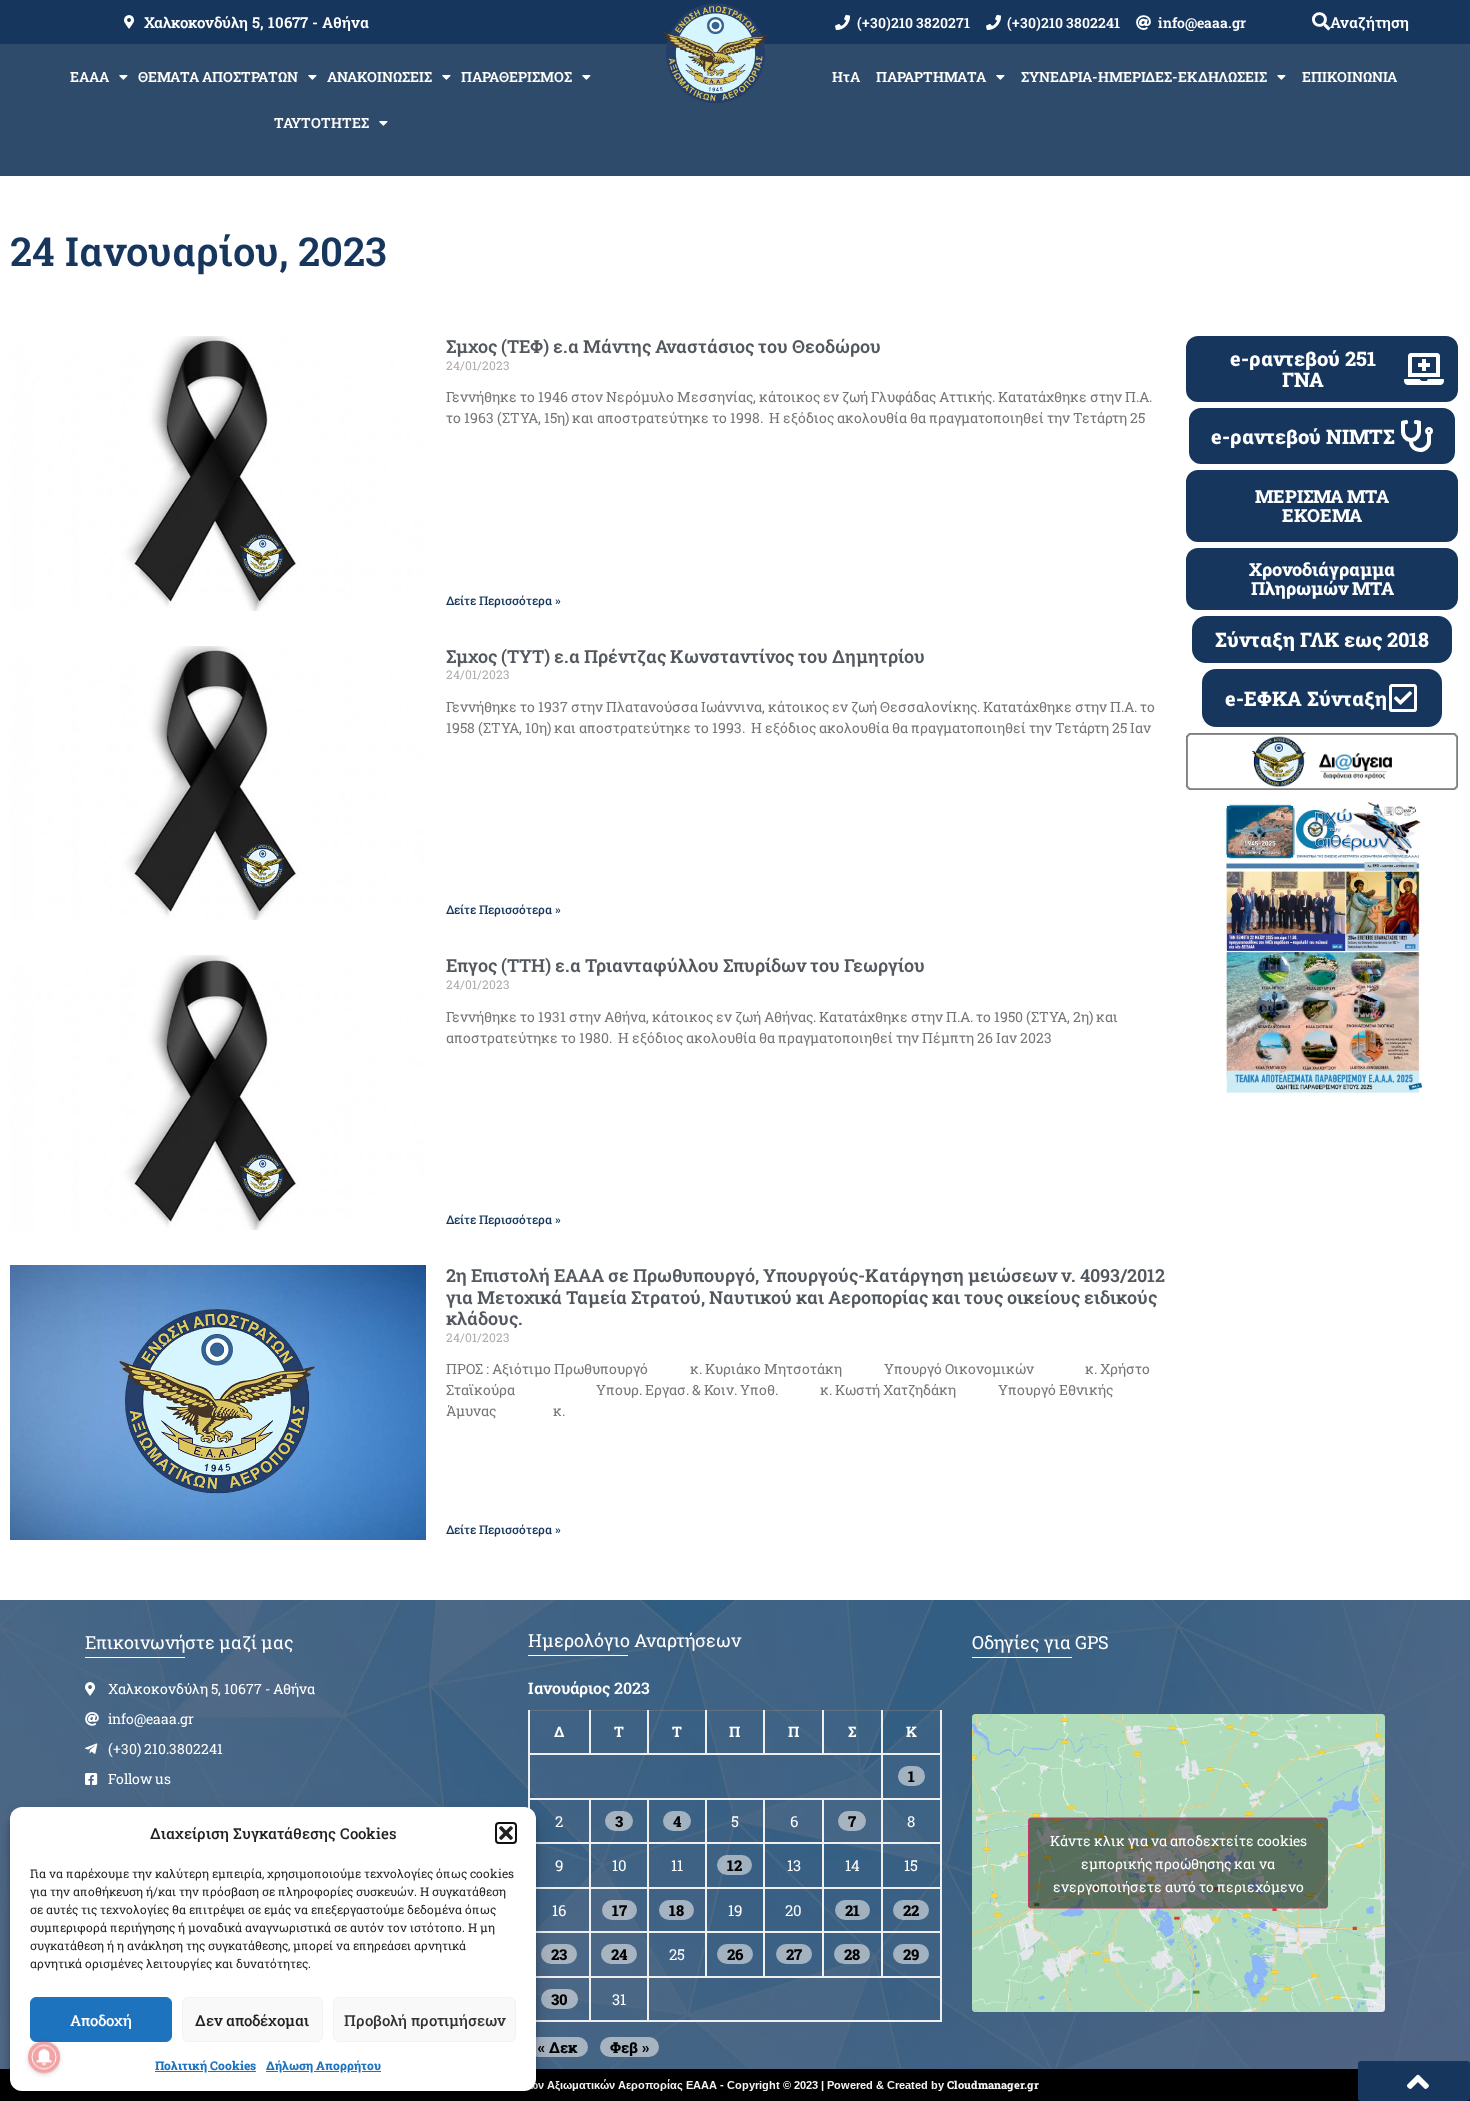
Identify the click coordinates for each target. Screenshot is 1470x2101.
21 (852, 1910)
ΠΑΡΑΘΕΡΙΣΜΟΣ (516, 76)
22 (911, 1910)
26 (735, 1954)
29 (911, 1954)
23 (559, 1954)
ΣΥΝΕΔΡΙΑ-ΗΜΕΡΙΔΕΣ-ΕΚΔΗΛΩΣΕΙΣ (1144, 76)
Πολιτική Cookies (205, 2065)
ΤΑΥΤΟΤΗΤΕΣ (321, 122)
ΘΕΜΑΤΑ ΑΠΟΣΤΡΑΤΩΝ (218, 76)
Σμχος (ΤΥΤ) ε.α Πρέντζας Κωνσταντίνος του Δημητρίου (685, 656)
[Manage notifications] (44, 2057)
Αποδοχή (101, 2020)
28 (852, 1954)
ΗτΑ (846, 76)
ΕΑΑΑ (89, 76)
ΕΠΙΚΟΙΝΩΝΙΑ (1349, 76)
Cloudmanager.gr (993, 2084)
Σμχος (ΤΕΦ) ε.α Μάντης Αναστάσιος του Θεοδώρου (663, 346)
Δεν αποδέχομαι (252, 2020)
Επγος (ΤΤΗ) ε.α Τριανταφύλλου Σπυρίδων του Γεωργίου (685, 965)
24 (619, 1954)
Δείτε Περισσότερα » (503, 600)
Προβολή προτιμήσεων (424, 2020)
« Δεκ (558, 2047)
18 (676, 1910)
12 (734, 1865)
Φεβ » (629, 2047)
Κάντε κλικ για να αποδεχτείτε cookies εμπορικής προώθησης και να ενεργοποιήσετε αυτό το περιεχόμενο (1178, 1863)
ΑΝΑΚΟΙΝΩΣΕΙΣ (379, 76)
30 (559, 1999)
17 (619, 1910)
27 (794, 1954)
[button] (506, 1833)
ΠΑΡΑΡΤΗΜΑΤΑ (931, 76)
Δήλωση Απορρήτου (323, 2065)
